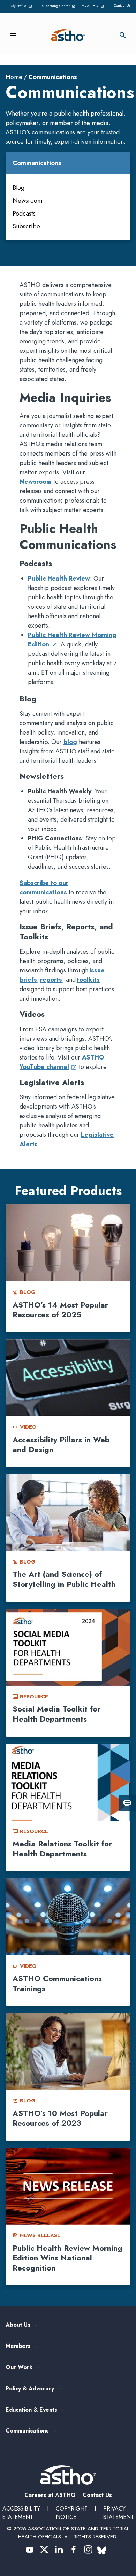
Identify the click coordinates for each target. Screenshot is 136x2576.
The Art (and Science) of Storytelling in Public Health (64, 1579)
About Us (18, 2325)
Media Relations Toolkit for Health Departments (62, 1849)
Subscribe (26, 226)
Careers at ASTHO (50, 2495)
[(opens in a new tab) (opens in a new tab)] (30, 2550)
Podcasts (24, 214)
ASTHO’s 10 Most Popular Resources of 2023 (60, 2118)
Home (14, 77)
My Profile (23, 6)
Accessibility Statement (21, 2513)
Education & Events (31, 2410)
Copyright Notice (72, 2513)
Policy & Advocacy (30, 2389)
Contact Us (122, 5)
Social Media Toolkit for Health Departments (56, 1714)
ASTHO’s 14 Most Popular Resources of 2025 (60, 1310)
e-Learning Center (58, 6)
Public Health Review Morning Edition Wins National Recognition (67, 2258)
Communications (27, 2431)
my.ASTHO (94, 6)
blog (70, 742)
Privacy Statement (119, 2513)
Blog (18, 188)
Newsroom (27, 201)
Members (18, 2346)
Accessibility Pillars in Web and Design (61, 1445)
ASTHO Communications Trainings (57, 1983)
